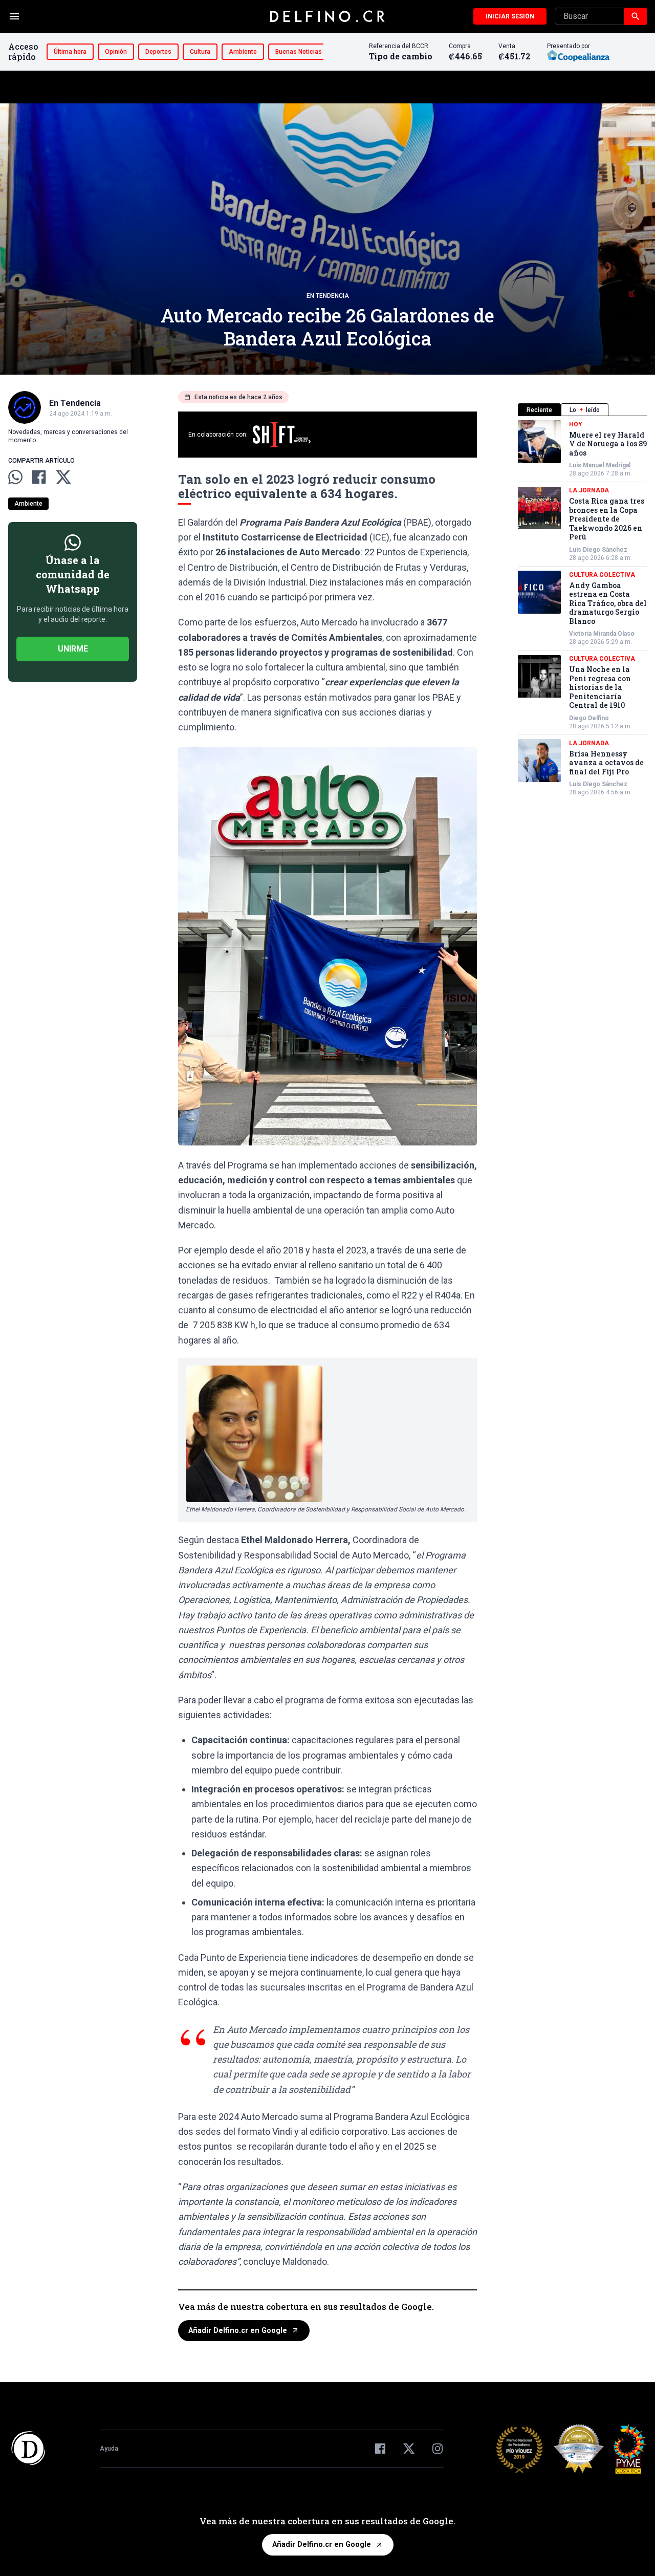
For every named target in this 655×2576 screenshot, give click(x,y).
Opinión (116, 52)
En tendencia (328, 296)
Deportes (158, 52)
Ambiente (243, 52)
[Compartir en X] (63, 477)
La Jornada (589, 491)
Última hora (70, 52)
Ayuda (109, 2449)
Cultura (200, 52)
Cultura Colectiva (602, 575)
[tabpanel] (582, 609)
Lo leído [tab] (585, 410)
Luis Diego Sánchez (598, 550)
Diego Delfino (589, 718)
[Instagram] (438, 2449)
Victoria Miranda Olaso (602, 634)
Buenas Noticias (299, 52)
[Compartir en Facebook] (39, 477)
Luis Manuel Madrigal (600, 466)
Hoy (576, 424)
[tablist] (582, 410)
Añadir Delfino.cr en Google (238, 2331)
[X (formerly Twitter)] (409, 2449)
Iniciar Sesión (510, 16)
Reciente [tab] (539, 410)
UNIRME (73, 649)
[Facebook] (380, 2449)
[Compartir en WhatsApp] (15, 477)
